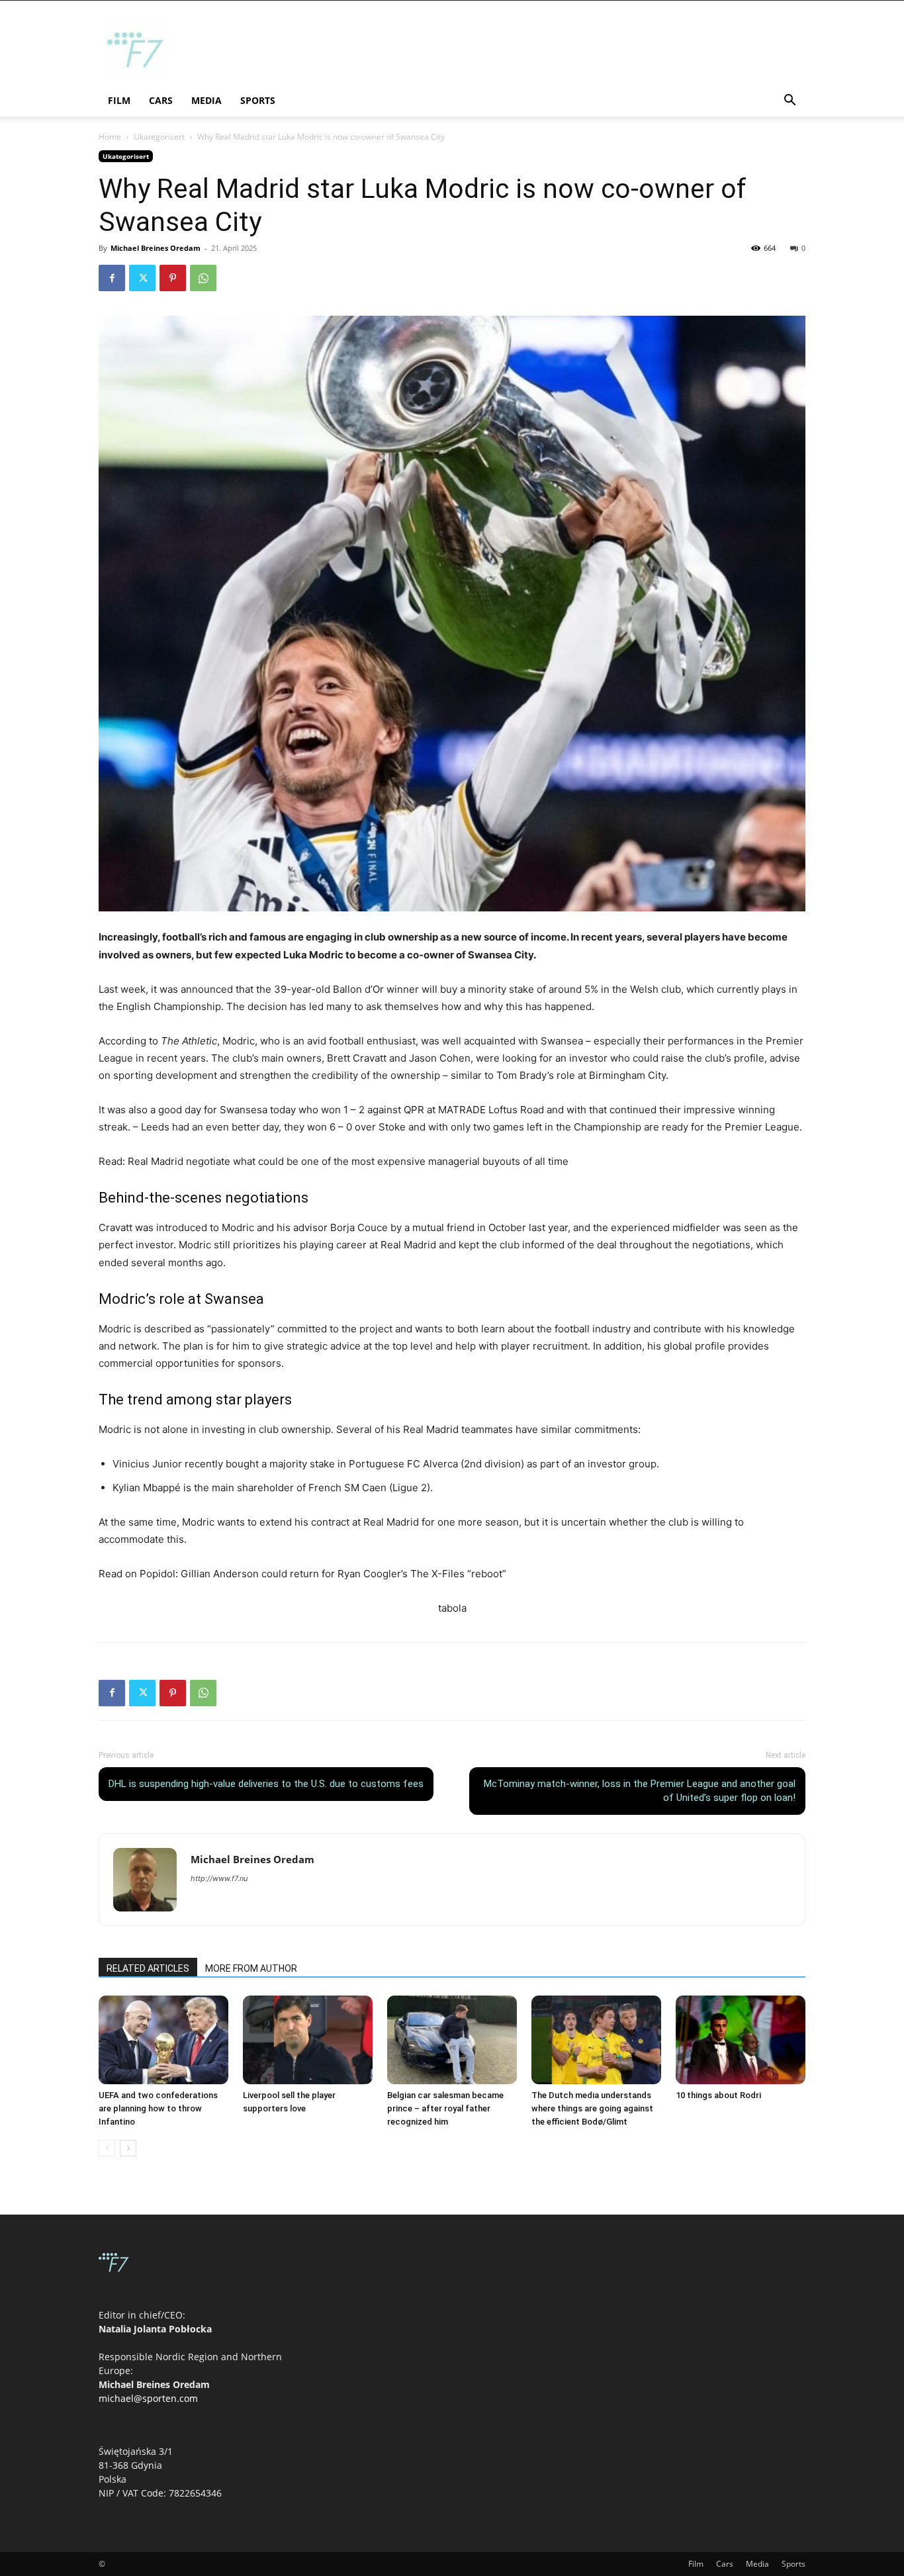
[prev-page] (107, 2148)
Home (110, 137)
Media (206, 100)
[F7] (135, 75)
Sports (258, 100)
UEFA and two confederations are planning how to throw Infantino (158, 2108)
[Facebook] (112, 278)
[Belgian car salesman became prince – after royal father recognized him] (452, 2040)
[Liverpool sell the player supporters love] (308, 2040)
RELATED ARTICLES (148, 1968)
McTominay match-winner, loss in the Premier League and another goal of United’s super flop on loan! (640, 1791)
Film (119, 100)
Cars (161, 100)
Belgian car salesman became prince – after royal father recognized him (445, 2108)
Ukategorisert (159, 137)
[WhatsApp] (203, 278)
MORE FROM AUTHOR (251, 1968)
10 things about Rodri (718, 2095)
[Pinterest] (173, 278)
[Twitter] (142, 278)
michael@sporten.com (148, 2398)
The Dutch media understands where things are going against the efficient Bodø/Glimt (592, 2108)
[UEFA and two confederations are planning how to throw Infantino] (163, 2040)
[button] (790, 102)
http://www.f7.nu (219, 1878)
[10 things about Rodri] (741, 2040)
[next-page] (128, 2148)
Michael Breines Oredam (156, 248)
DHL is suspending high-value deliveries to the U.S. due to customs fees (266, 1784)
